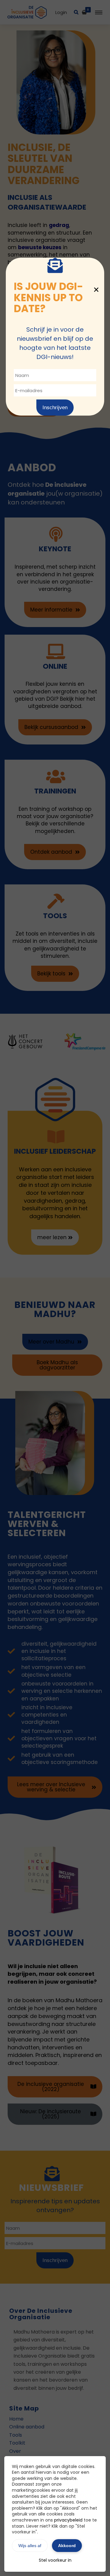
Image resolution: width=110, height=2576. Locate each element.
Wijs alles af (30, 2546)
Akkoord (67, 2546)
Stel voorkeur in (55, 2560)
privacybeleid (68, 2520)
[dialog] (55, 1288)
